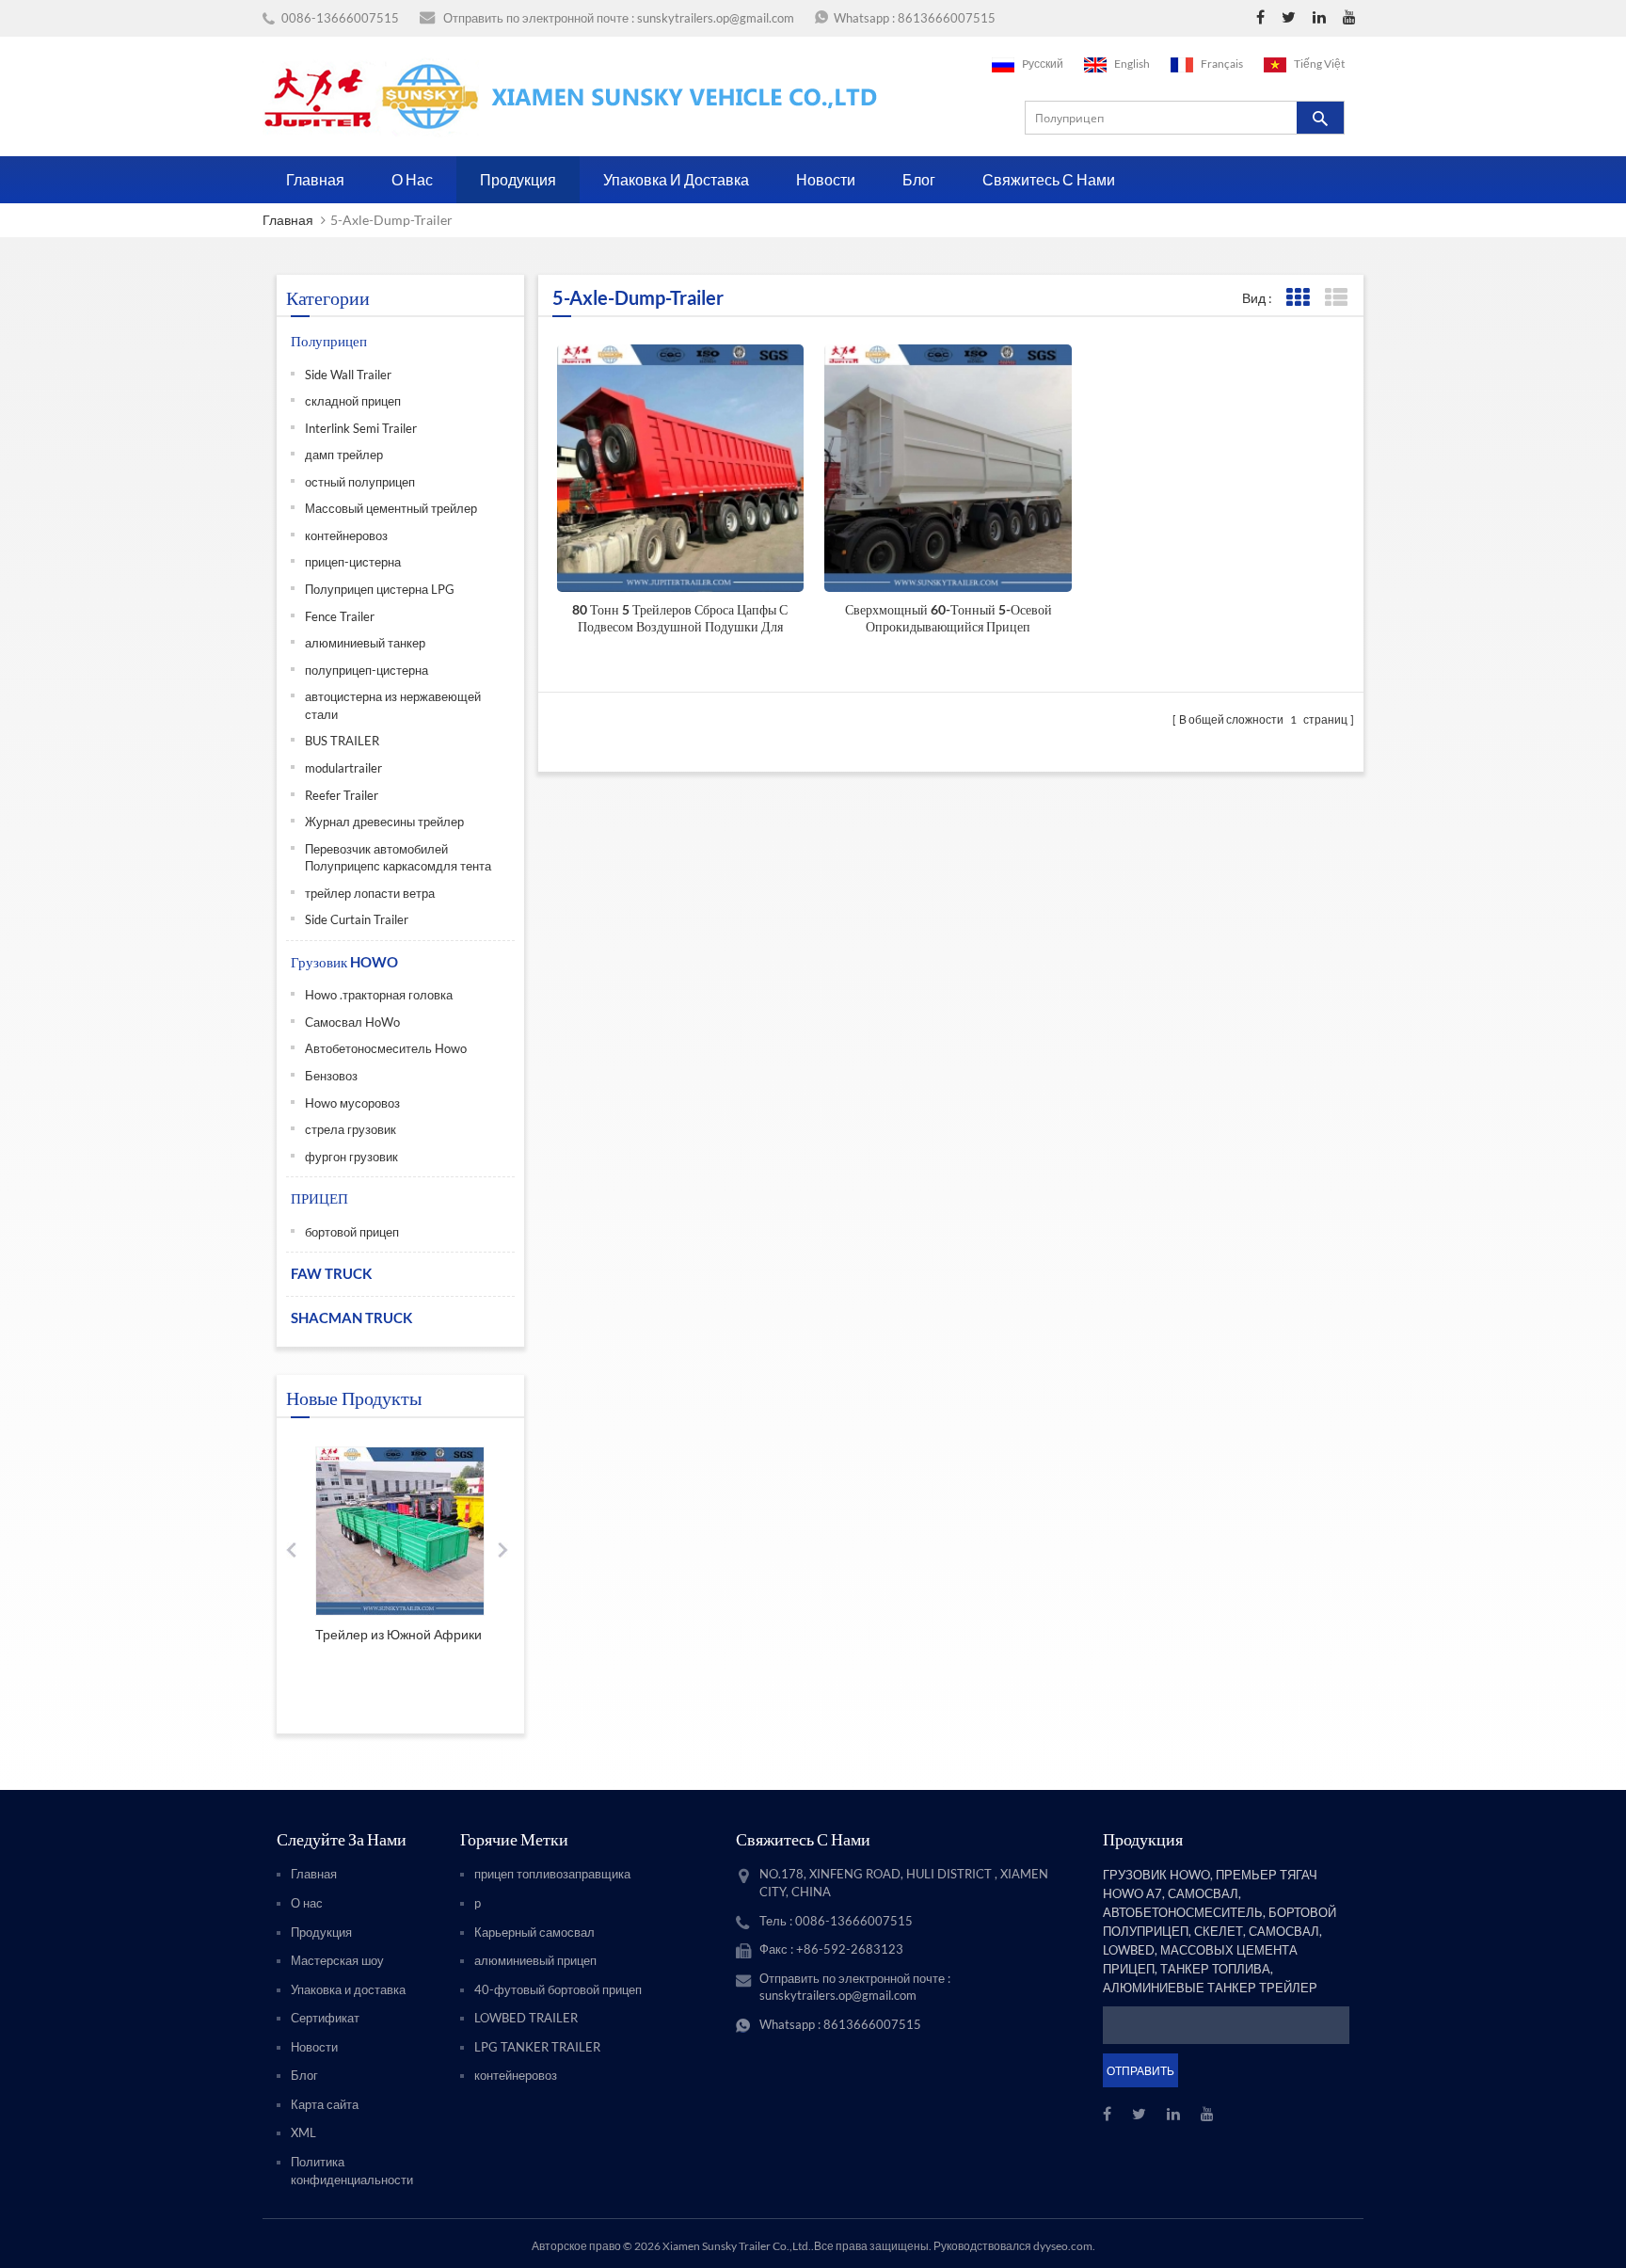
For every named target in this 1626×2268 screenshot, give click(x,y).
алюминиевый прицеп (535, 1960)
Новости (826, 179)
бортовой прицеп (352, 1232)
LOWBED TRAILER (526, 2018)
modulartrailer (343, 768)
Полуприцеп (329, 341)
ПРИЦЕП (319, 1198)
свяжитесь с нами (1049, 179)
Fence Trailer (340, 616)
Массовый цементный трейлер (391, 508)
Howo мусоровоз (352, 1103)
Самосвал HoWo (352, 1022)
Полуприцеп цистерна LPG (380, 589)
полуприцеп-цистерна (367, 670)
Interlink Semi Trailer (361, 428)
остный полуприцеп (360, 482)
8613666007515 (947, 18)
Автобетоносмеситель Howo (386, 1048)
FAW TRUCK (331, 1273)
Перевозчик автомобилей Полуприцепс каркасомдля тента (398, 858)
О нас (412, 179)
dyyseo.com (1063, 2246)
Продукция (518, 179)
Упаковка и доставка (676, 179)
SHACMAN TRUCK (351, 1318)
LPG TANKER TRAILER (537, 2047)
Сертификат (325, 2018)
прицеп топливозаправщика (552, 1874)
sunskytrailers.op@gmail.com (716, 18)
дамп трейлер (344, 455)
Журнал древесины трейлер (384, 822)
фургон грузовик (351, 1157)
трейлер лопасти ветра (370, 893)
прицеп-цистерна (353, 562)
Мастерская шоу (337, 1960)
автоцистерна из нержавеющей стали (393, 705)
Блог (919, 179)
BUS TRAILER (342, 741)
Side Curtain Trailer (357, 919)
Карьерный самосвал (534, 1932)
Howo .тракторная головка (379, 995)
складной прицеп (353, 401)
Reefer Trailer (342, 795)
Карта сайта (325, 2104)
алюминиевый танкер (365, 643)
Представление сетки (1297, 298)
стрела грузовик (351, 1129)
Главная (315, 179)
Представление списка (1336, 298)
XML (303, 2132)
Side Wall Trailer (348, 375)
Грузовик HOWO (344, 962)
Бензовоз (331, 1076)
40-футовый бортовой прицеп (558, 1989)
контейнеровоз (346, 535)
